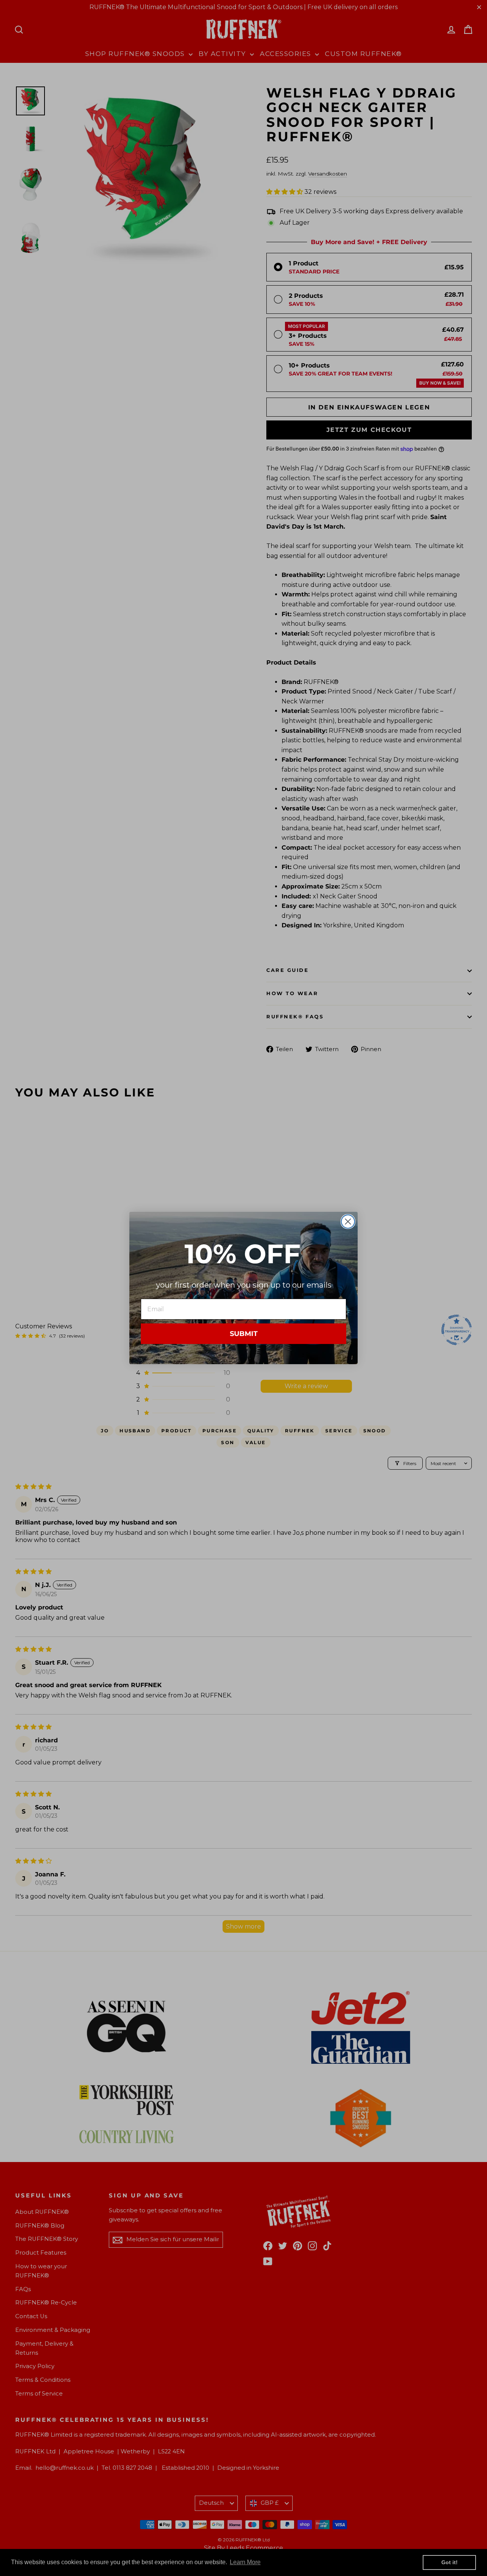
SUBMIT (244, 1334)
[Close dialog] (348, 1222)
